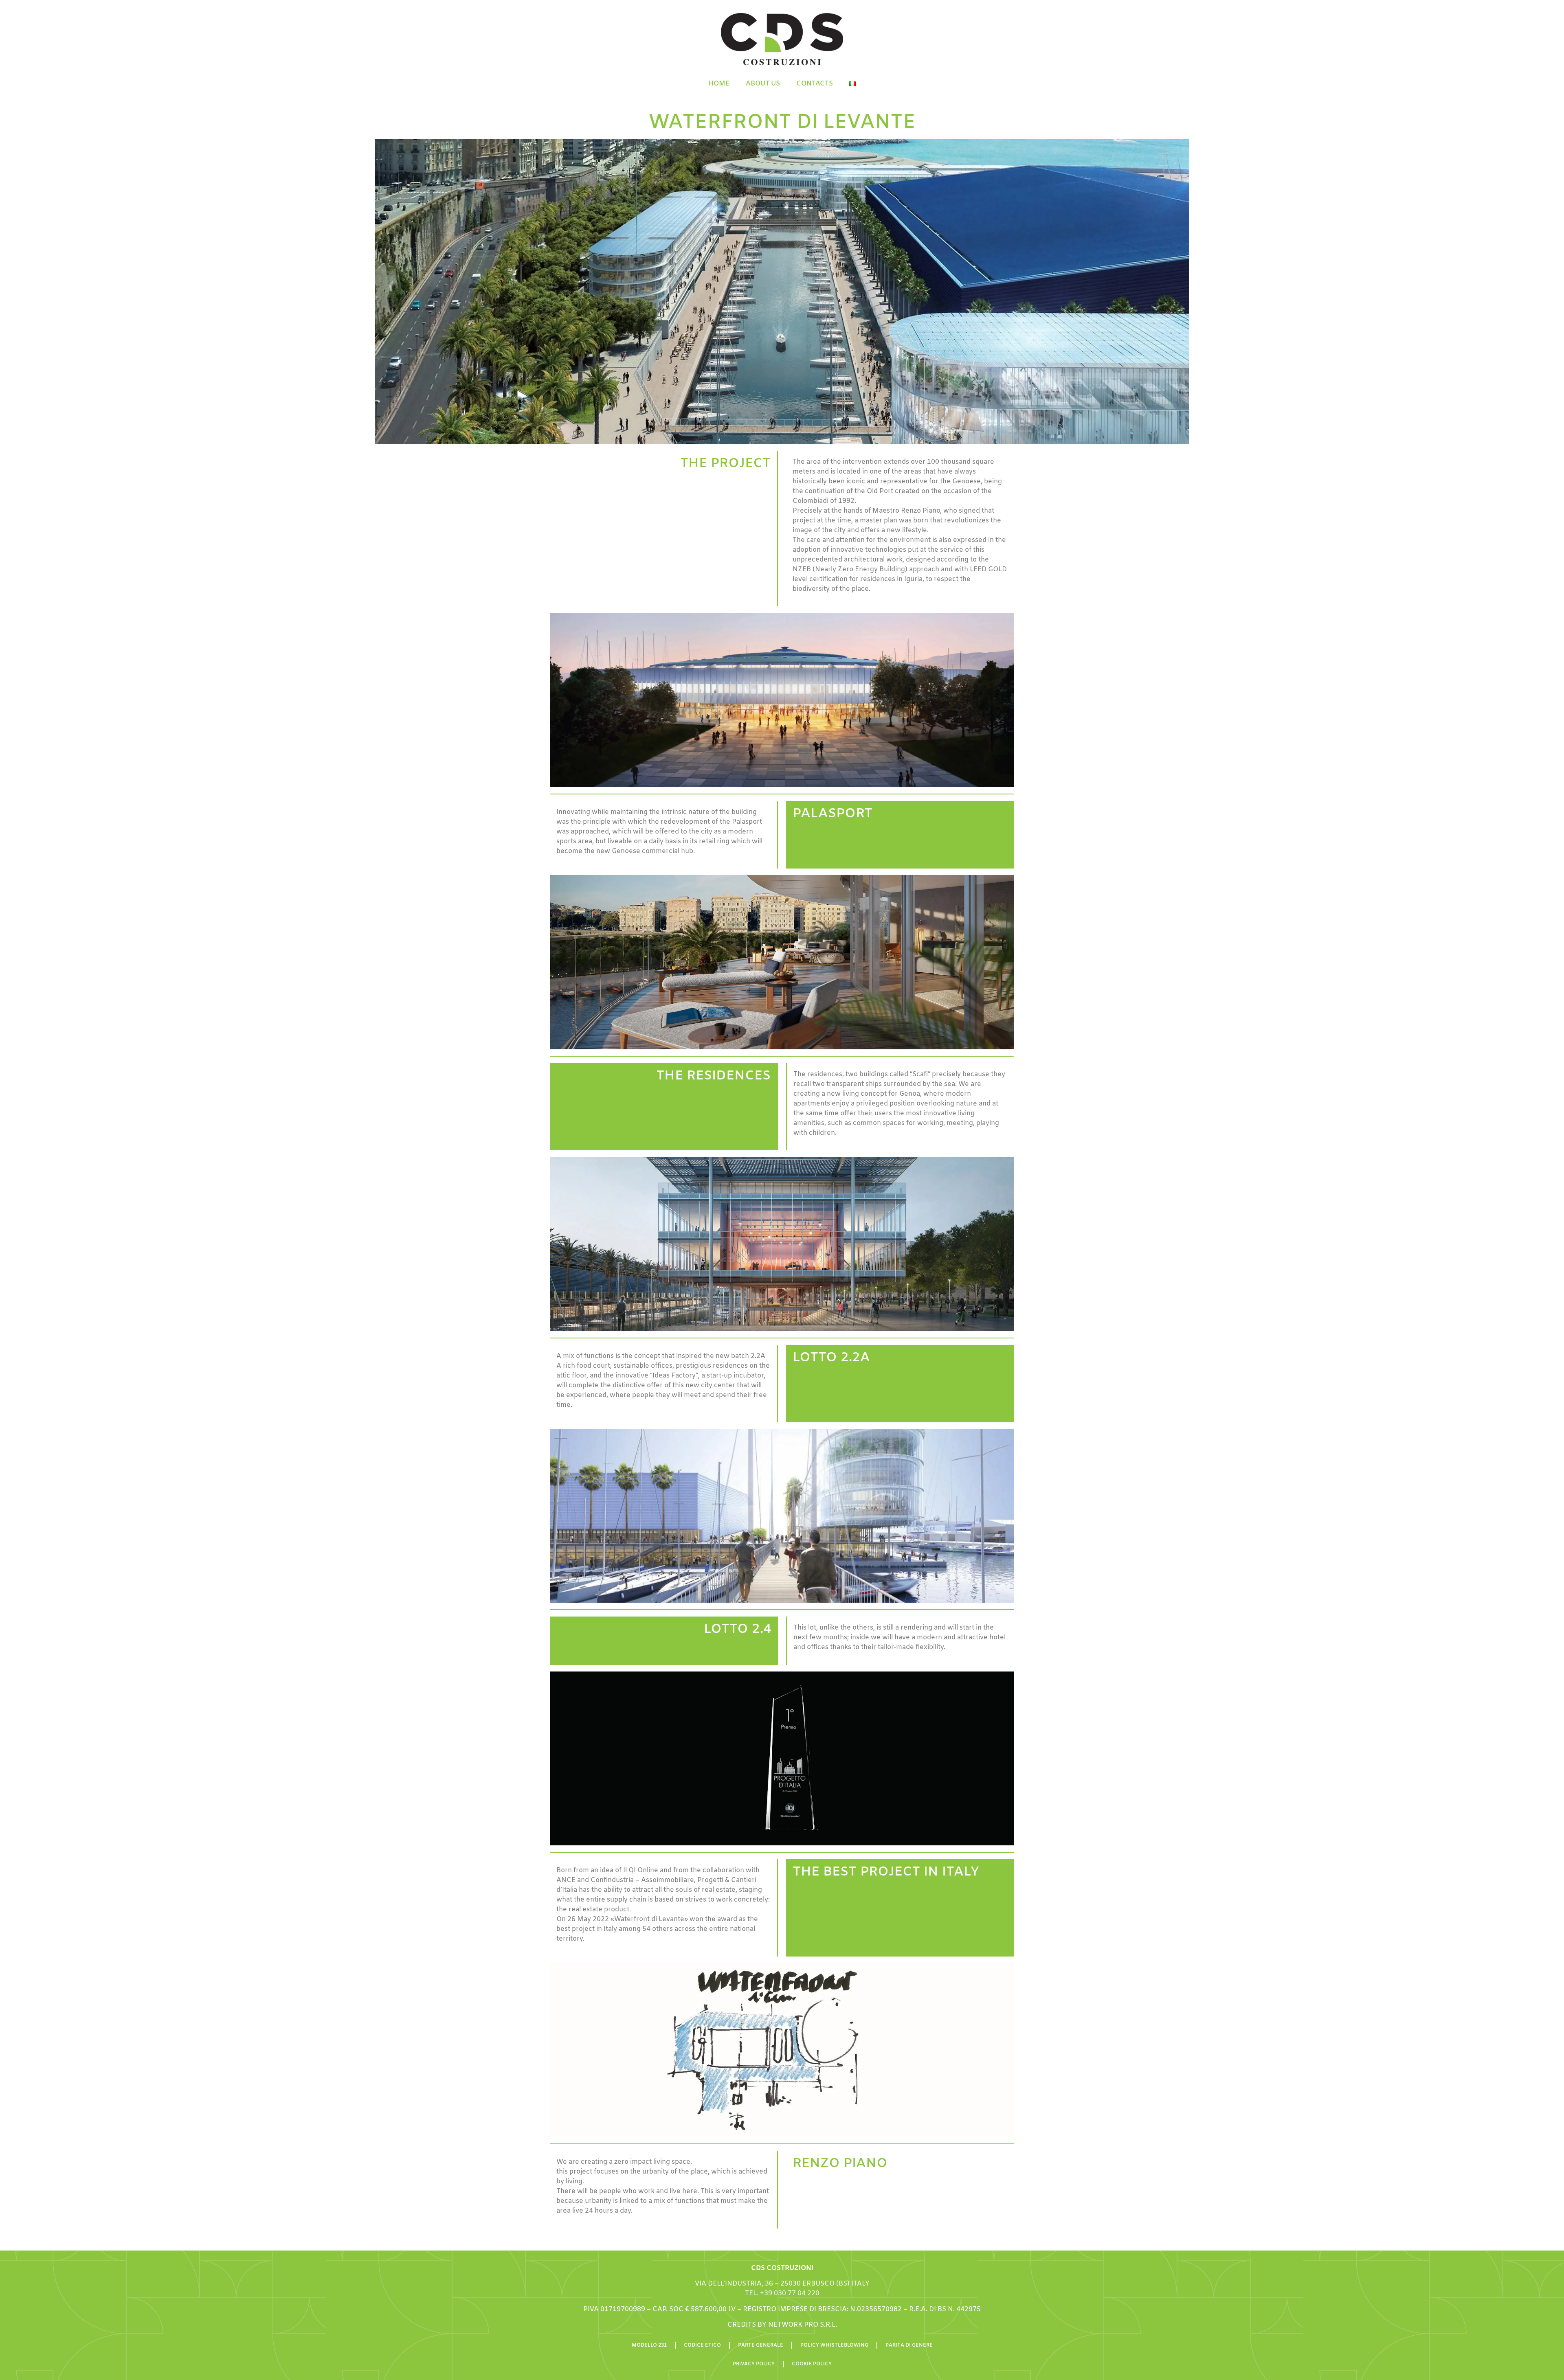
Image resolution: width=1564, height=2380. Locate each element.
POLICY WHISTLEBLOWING (834, 2345)
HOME (719, 84)
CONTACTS (815, 84)
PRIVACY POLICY (754, 2364)
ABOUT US (763, 84)
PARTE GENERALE (761, 2345)
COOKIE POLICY (812, 2364)
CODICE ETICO (702, 2345)
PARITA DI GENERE (909, 2345)
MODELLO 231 (649, 2345)
